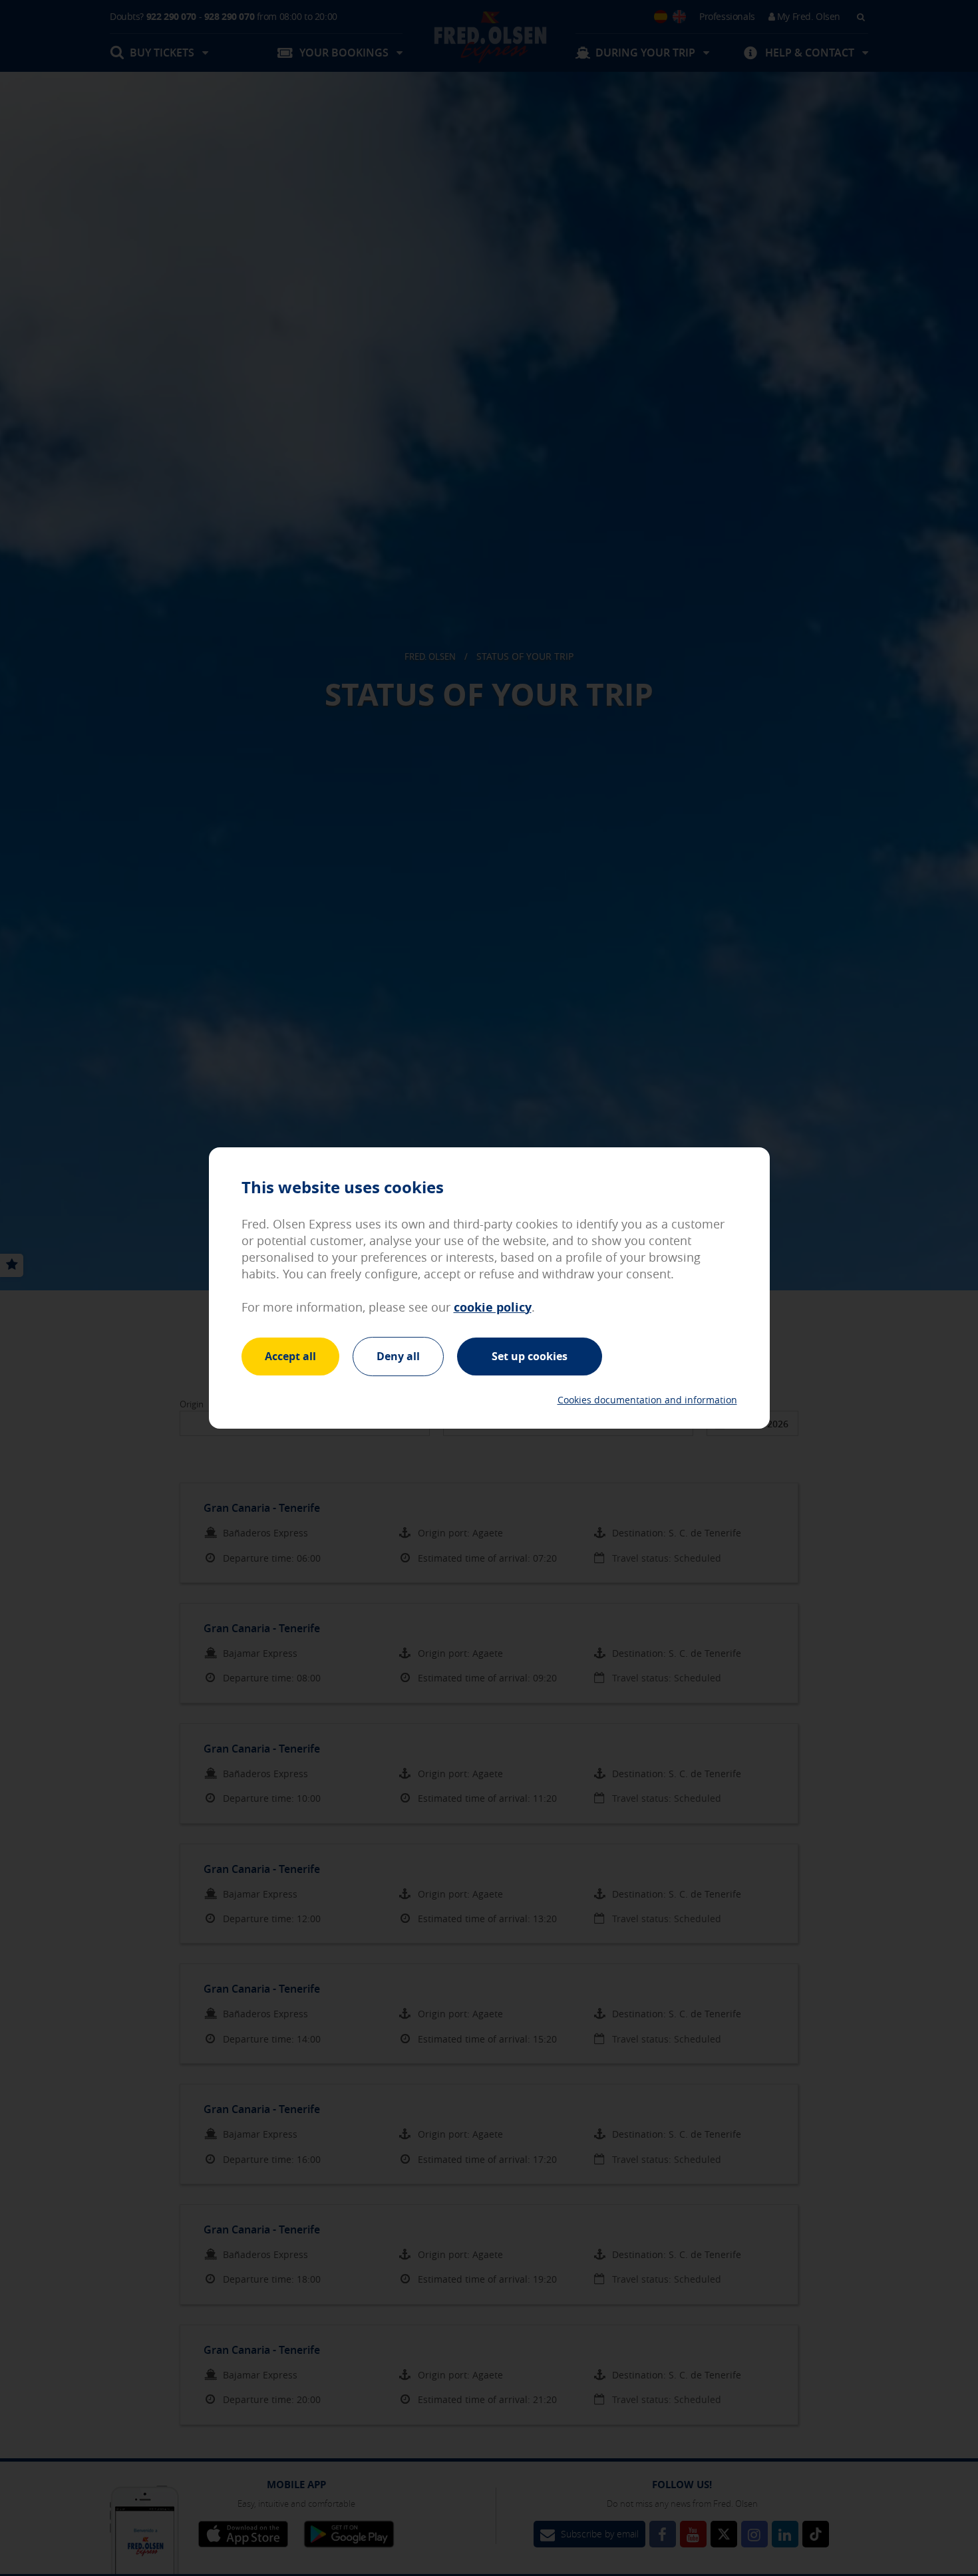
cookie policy (493, 1307)
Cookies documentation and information (647, 1400)
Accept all (290, 1356)
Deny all (398, 1356)
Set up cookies (530, 1356)
